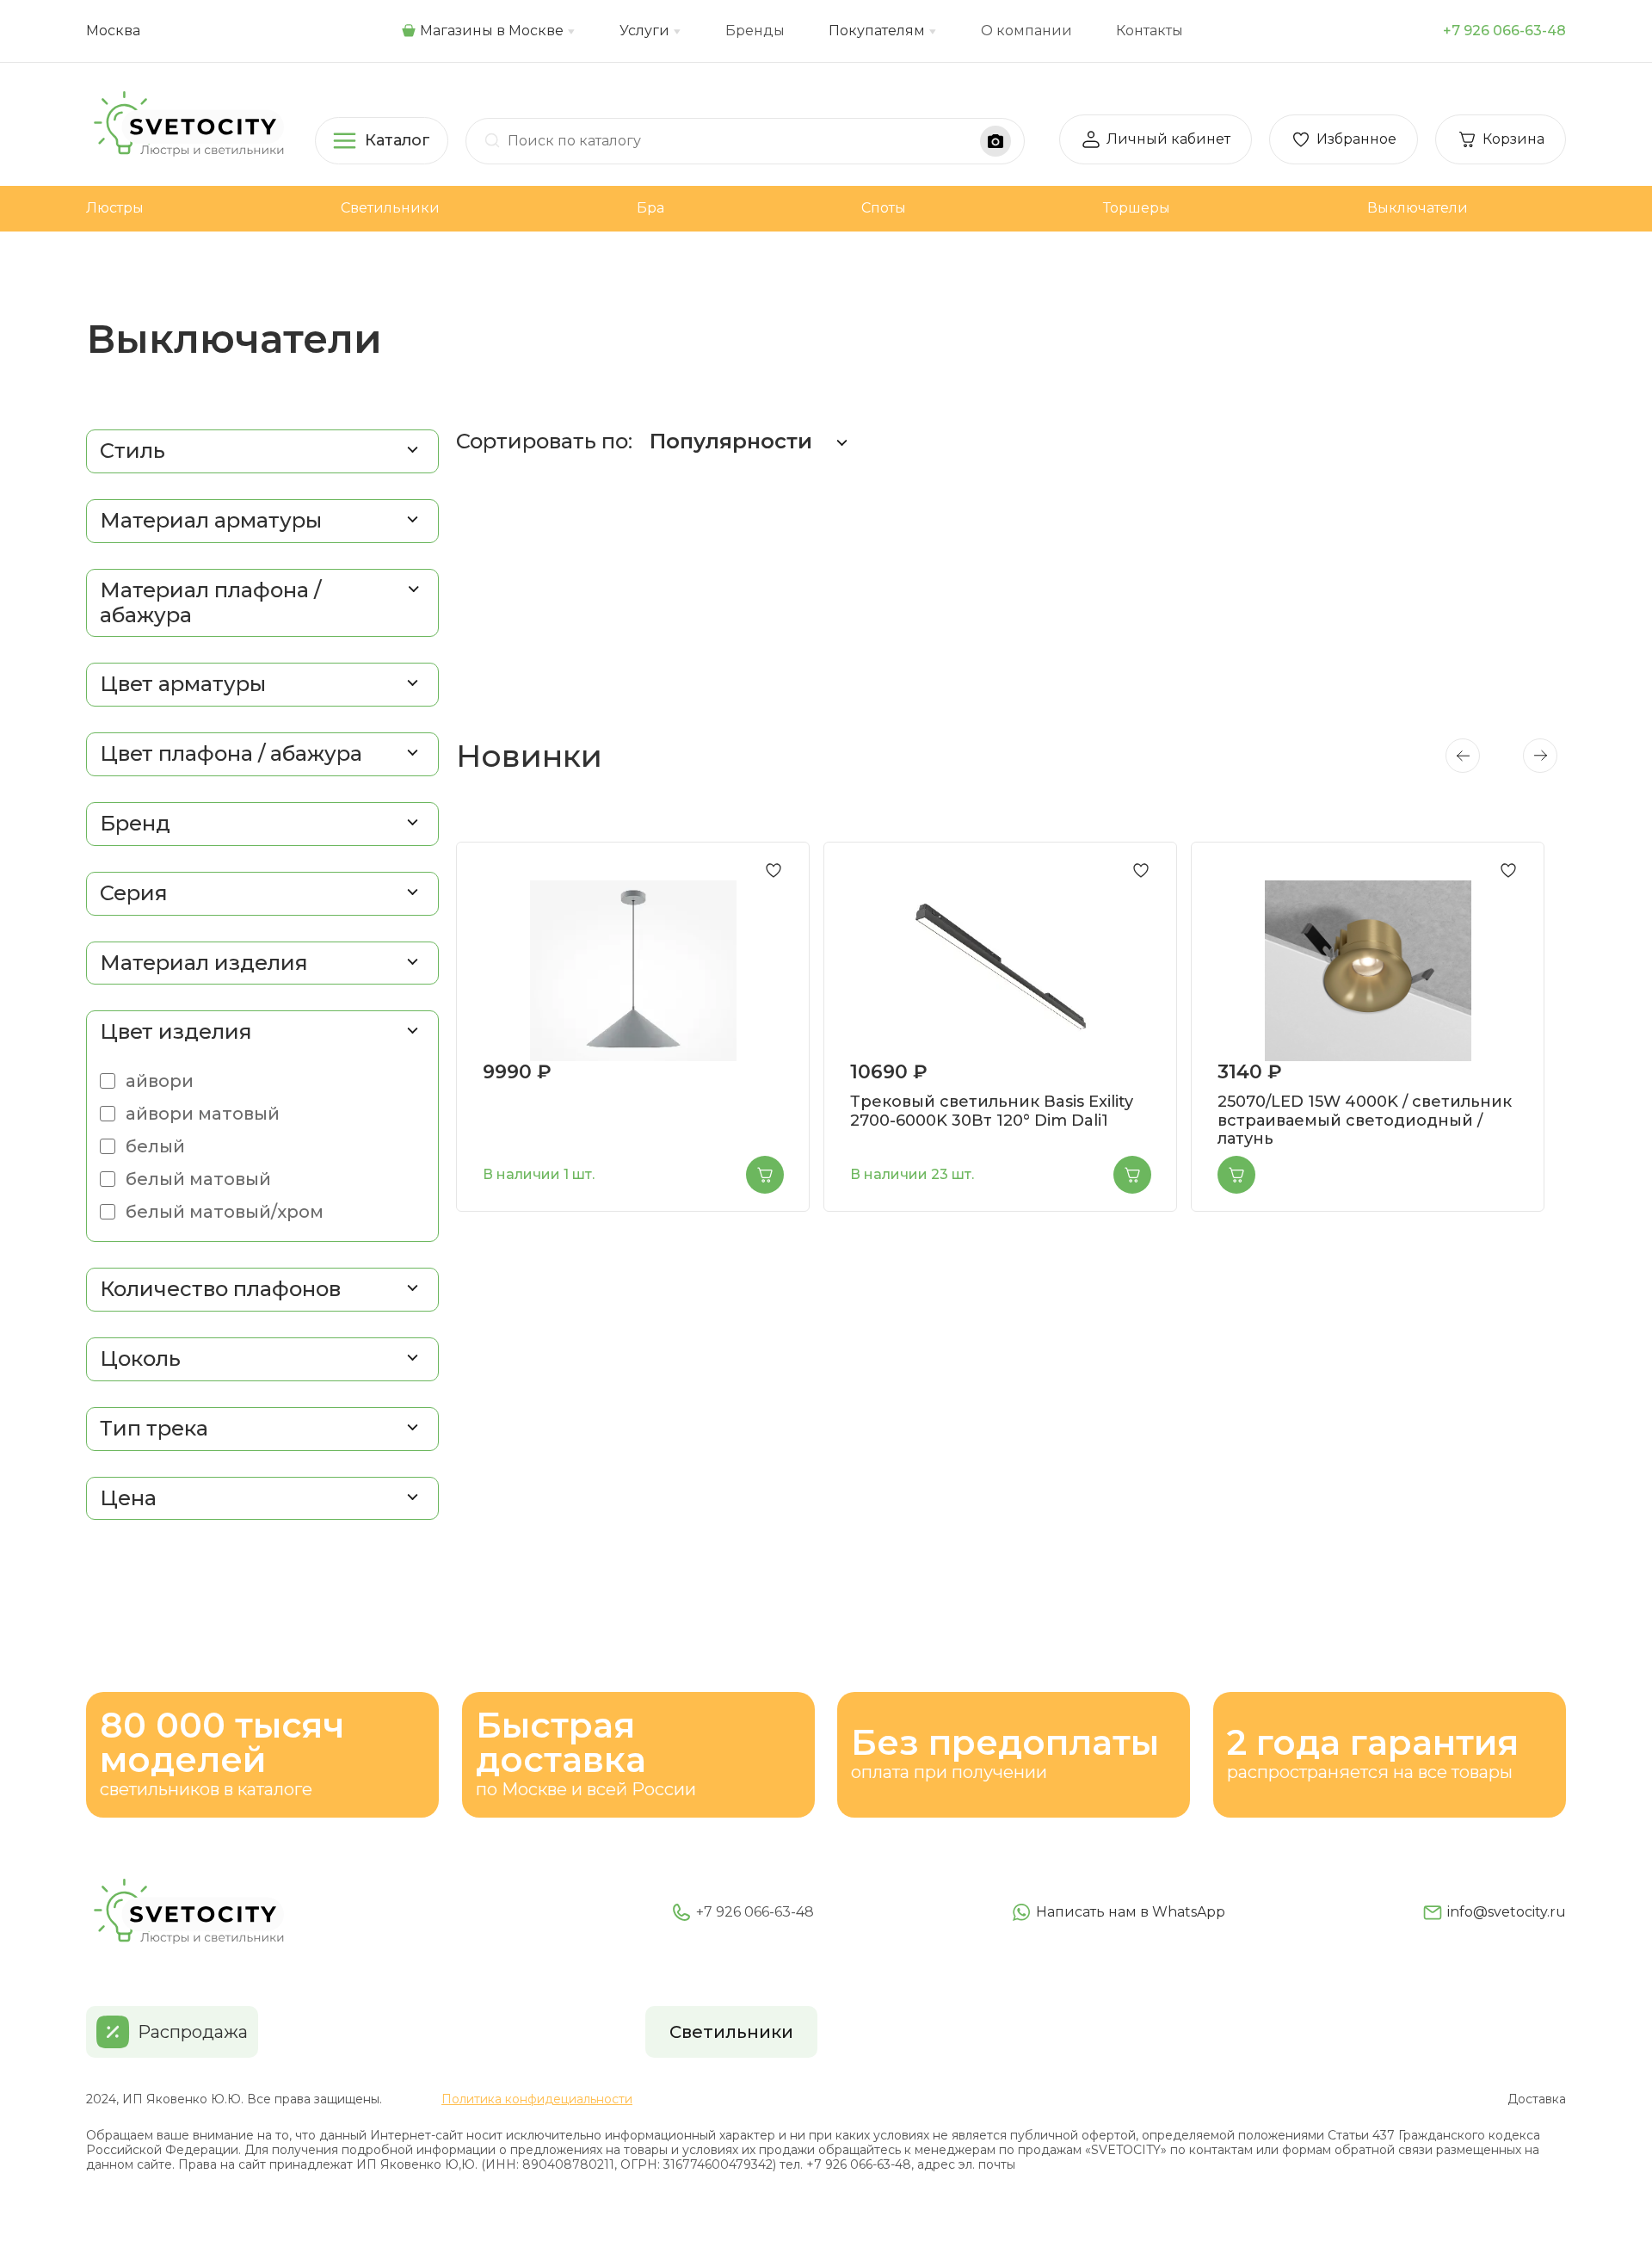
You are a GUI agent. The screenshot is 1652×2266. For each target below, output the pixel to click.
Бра (650, 208)
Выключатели (1418, 208)
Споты (884, 208)
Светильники (390, 208)
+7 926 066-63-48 (1504, 31)
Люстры (115, 208)
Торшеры (1137, 208)
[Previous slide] (1463, 756)
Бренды (755, 31)
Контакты (1150, 31)
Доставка (1537, 2099)
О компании (1026, 31)
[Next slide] (1540, 756)
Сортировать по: (634, 441)
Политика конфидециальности (537, 2099)
